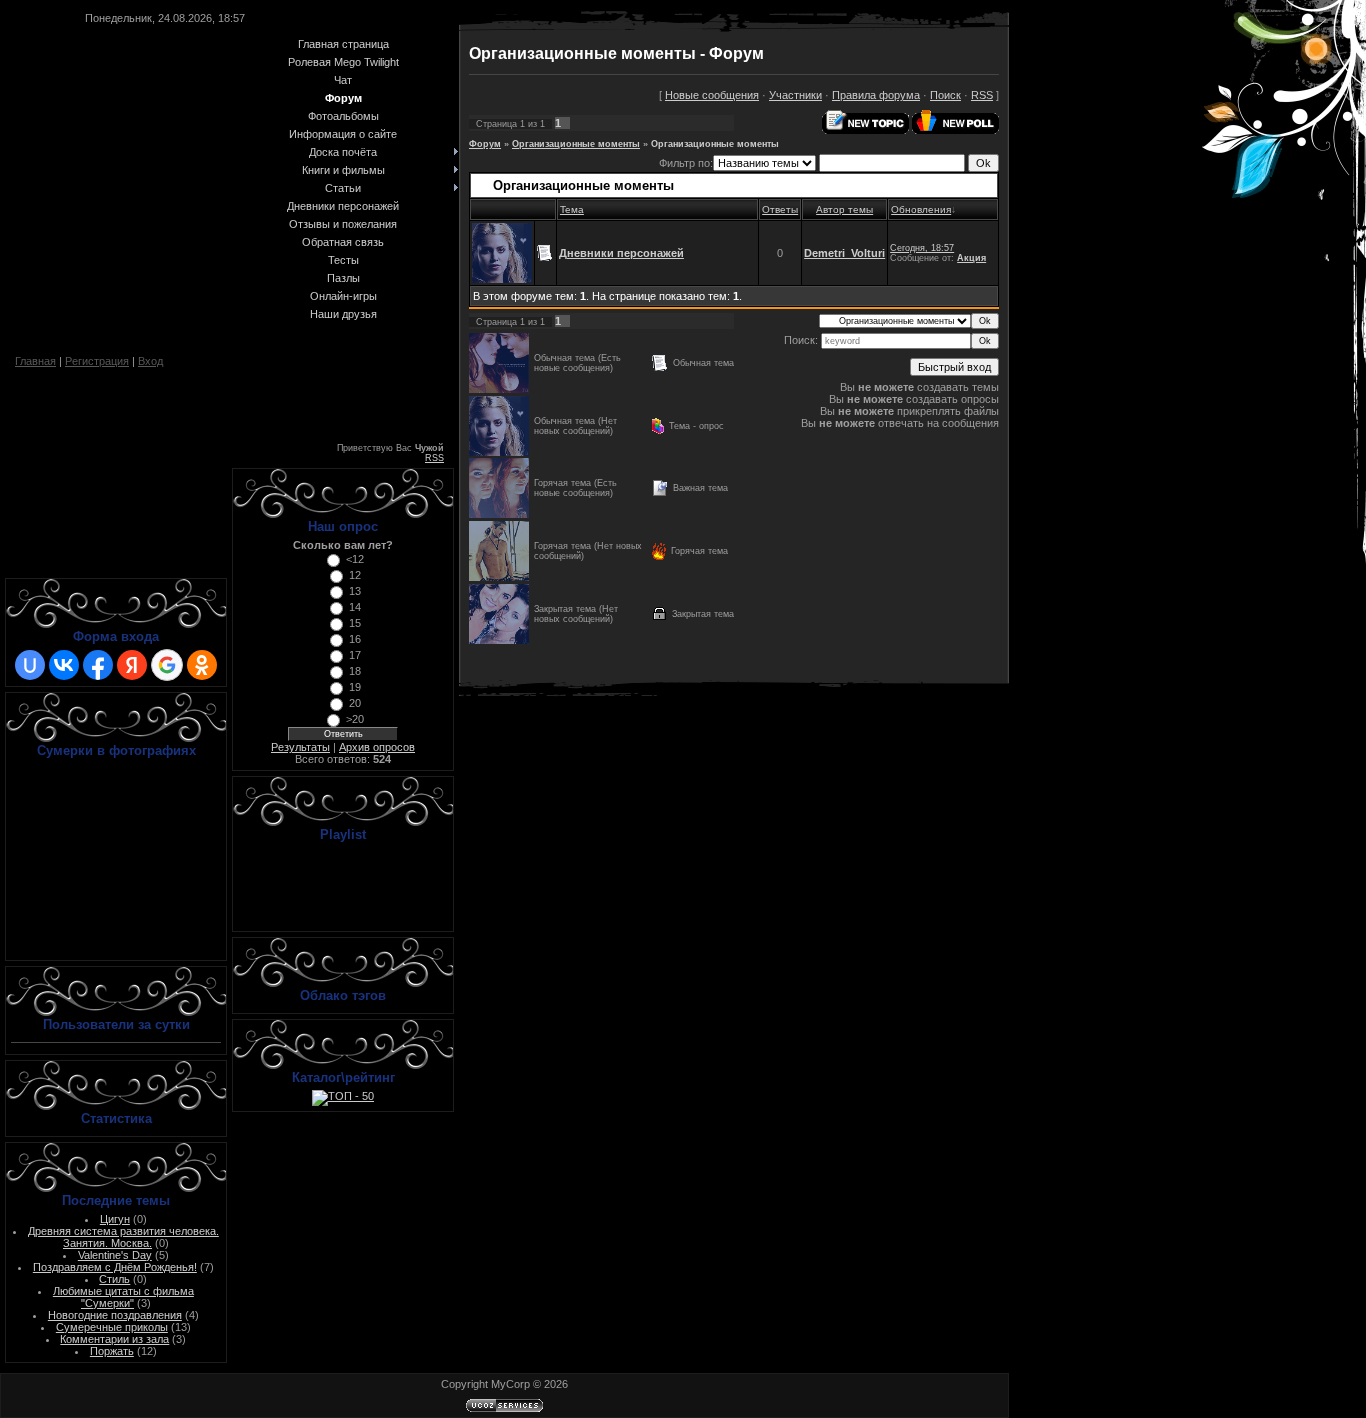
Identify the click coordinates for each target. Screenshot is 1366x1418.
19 (355, 687)
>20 (355, 719)
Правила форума (876, 95)
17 (355, 655)
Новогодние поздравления (115, 1315)
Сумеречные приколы (112, 1327)
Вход (150, 361)
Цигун (115, 1219)
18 (355, 671)
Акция (971, 258)
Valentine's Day (115, 1255)
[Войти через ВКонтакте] (64, 665)
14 (355, 607)
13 (355, 591)
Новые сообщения (712, 95)
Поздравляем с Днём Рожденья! (115, 1267)
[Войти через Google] (167, 665)
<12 (355, 559)
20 (355, 703)
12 (355, 575)
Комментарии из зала (114, 1339)
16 (355, 639)
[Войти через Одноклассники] (202, 665)
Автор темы (844, 209)
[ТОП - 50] (343, 1096)
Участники (795, 95)
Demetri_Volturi (844, 253)
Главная (35, 361)
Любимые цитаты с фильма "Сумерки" (123, 1297)
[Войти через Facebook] (98, 665)
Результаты (300, 747)
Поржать (112, 1351)
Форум (485, 144)
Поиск (945, 95)
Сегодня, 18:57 (922, 248)
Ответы (780, 209)
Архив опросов (377, 747)
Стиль (114, 1279)
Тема (572, 209)
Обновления (921, 209)
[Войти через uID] (30, 665)
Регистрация (97, 361)
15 (355, 623)
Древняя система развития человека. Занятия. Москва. (123, 1237)
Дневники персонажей (621, 253)
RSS (434, 458)
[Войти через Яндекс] (132, 665)
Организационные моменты (576, 144)
